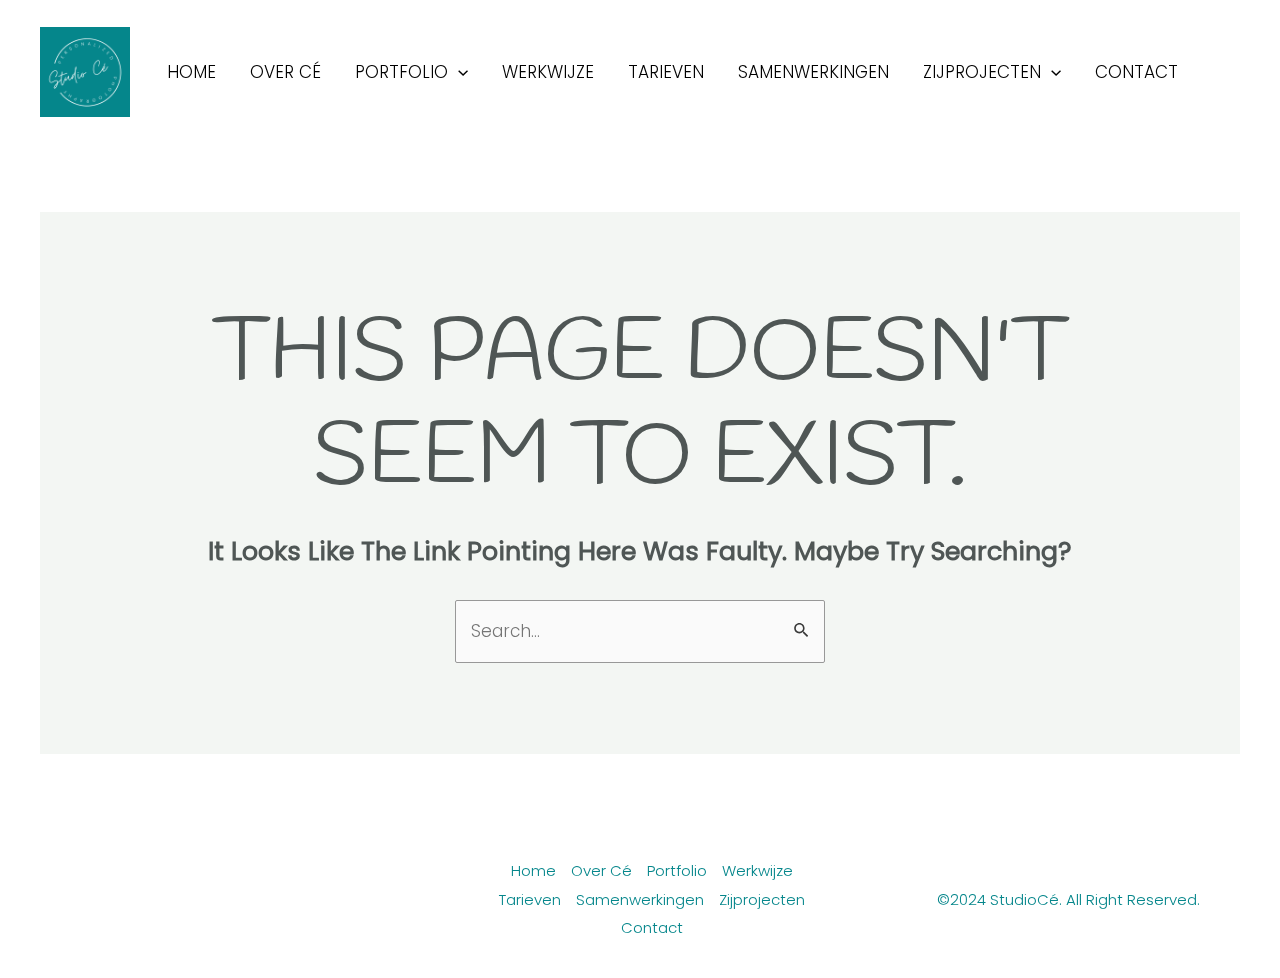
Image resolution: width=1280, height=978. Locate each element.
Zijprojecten (982, 72)
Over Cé (285, 72)
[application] (458, 72)
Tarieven (666, 72)
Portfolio (401, 72)
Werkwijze (548, 72)
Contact (1136, 72)
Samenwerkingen (813, 72)
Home (191, 72)
